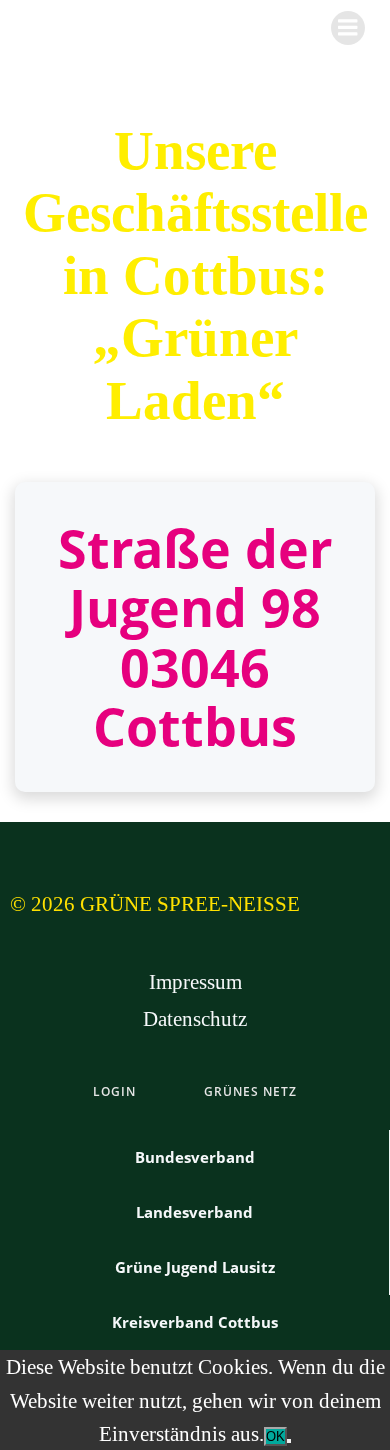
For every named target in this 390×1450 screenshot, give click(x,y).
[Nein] (289, 1441)
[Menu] (348, 28)
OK (275, 1436)
